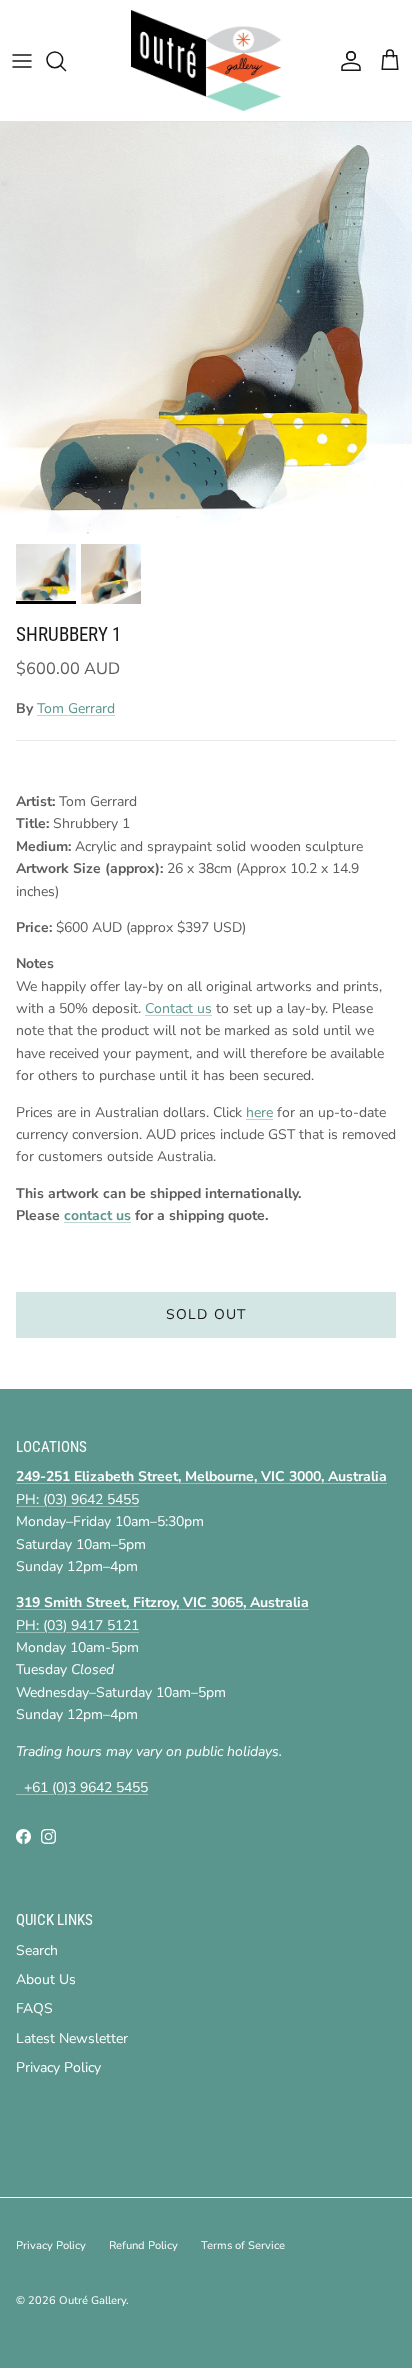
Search (37, 1950)
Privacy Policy (58, 2067)
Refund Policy (143, 2245)
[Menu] (22, 61)
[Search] (66, 61)
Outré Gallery (92, 2300)
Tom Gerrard (76, 708)
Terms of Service (243, 2245)
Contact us (178, 1008)
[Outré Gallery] (206, 60)
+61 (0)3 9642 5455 (82, 1787)
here (259, 1112)
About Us (46, 1979)
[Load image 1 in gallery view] (206, 328)
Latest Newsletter (72, 2038)
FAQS (34, 2008)
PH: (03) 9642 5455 (77, 1499)
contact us (97, 1215)
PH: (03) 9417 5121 (77, 1625)
